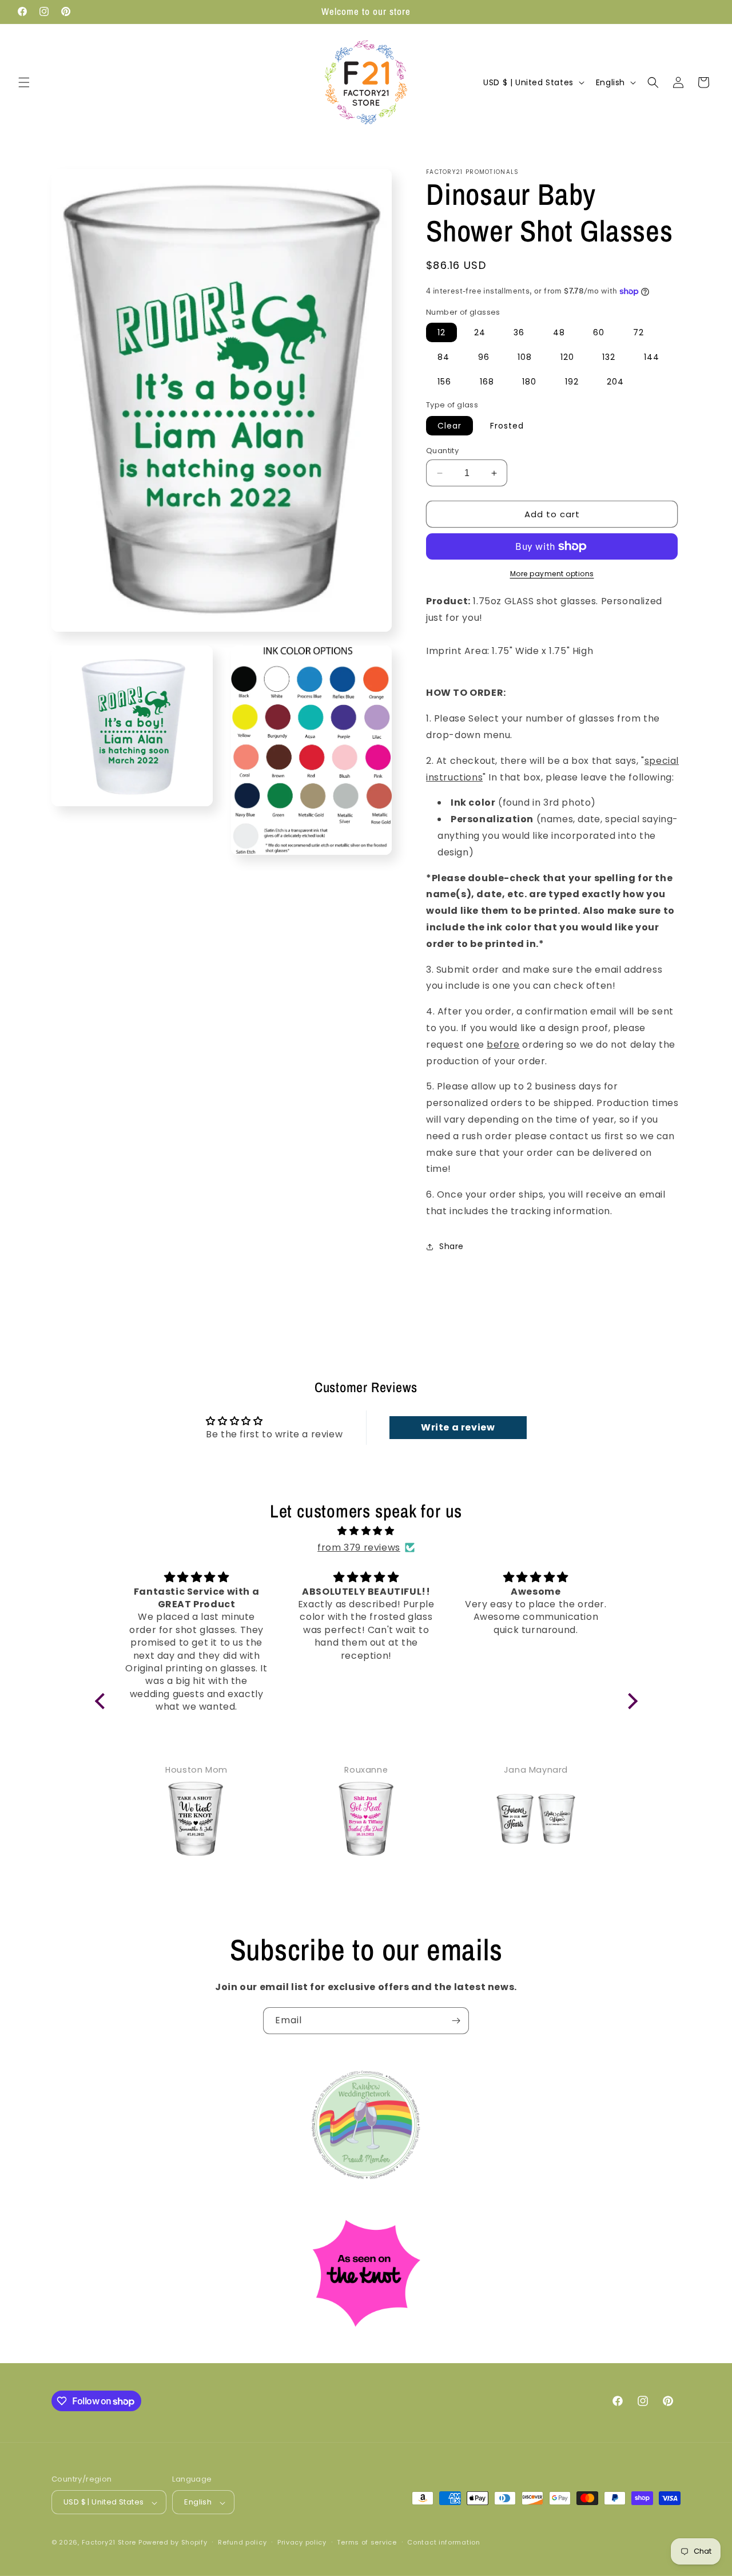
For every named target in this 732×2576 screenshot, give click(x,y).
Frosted (507, 426)
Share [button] (451, 1246)
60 (599, 332)
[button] (24, 82)
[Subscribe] (456, 2021)
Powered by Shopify (173, 2543)
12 (441, 332)
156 (444, 382)
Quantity (442, 451)
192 (572, 382)
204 (615, 382)
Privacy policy (302, 2542)
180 (529, 382)
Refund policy (242, 2542)
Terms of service (367, 2542)
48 (559, 332)
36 (519, 332)
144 (652, 357)
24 (480, 332)
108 (525, 357)
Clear (449, 426)
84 (443, 357)
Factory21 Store (109, 2543)
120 (567, 357)
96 (484, 357)
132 (609, 357)
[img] (366, 1531)
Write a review (458, 1427)
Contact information (443, 2542)
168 (487, 382)
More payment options (552, 574)
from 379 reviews (359, 1547)
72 (638, 332)
